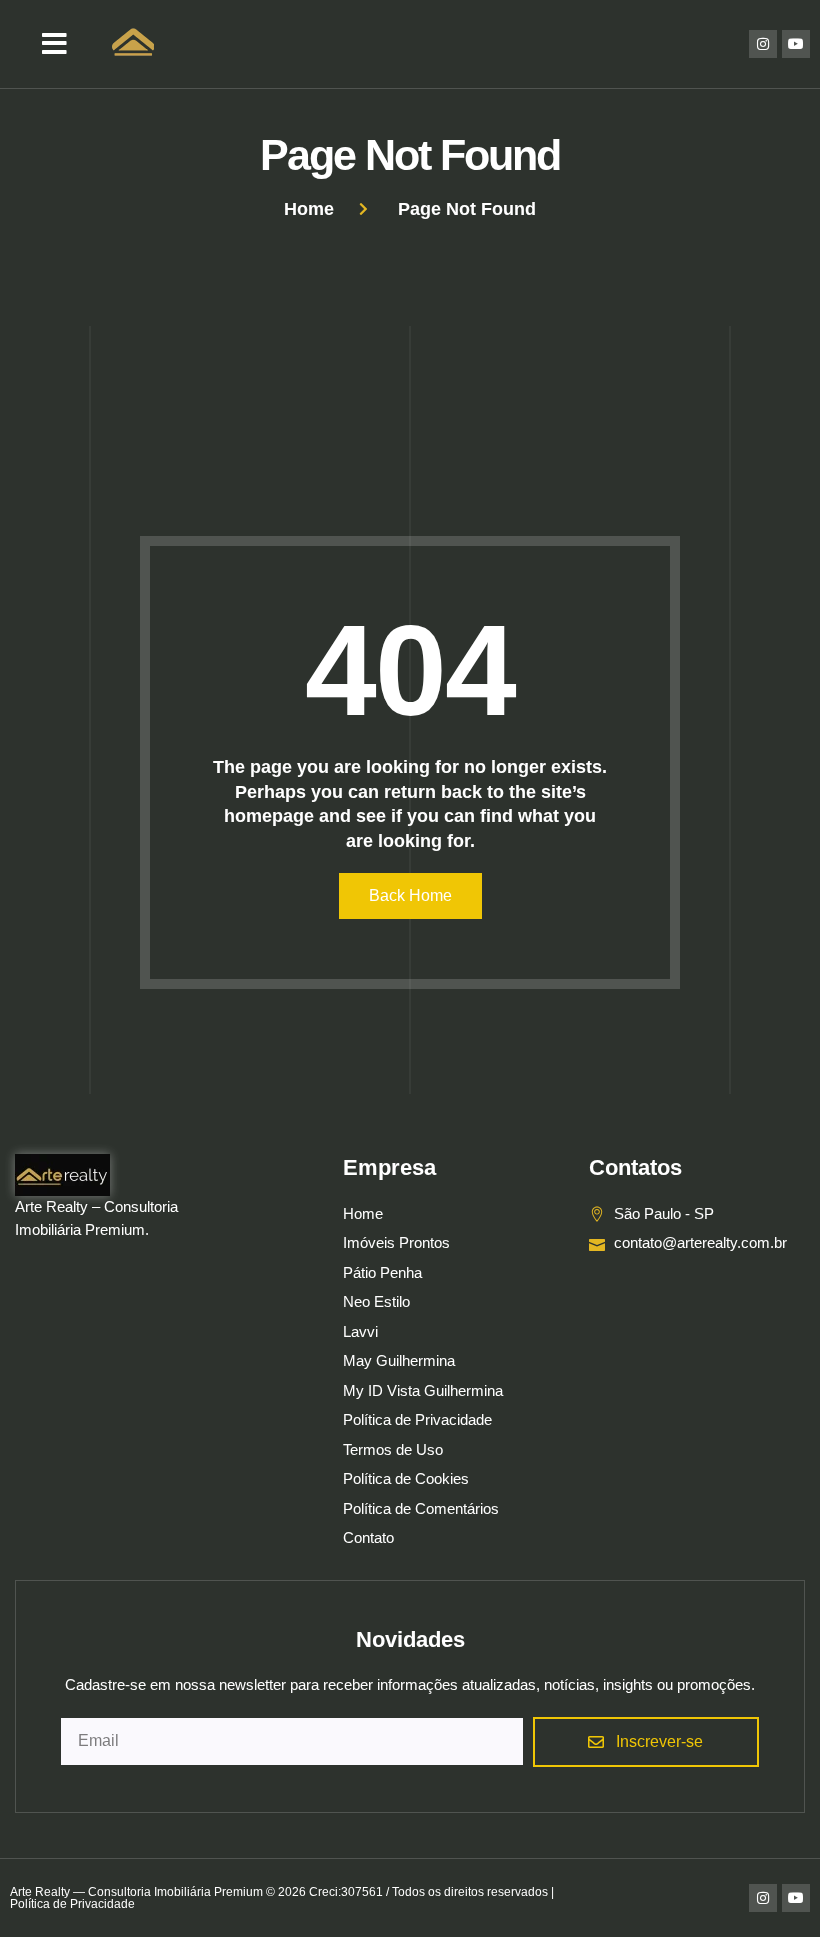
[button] (54, 44)
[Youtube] (796, 44)
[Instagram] (763, 44)
